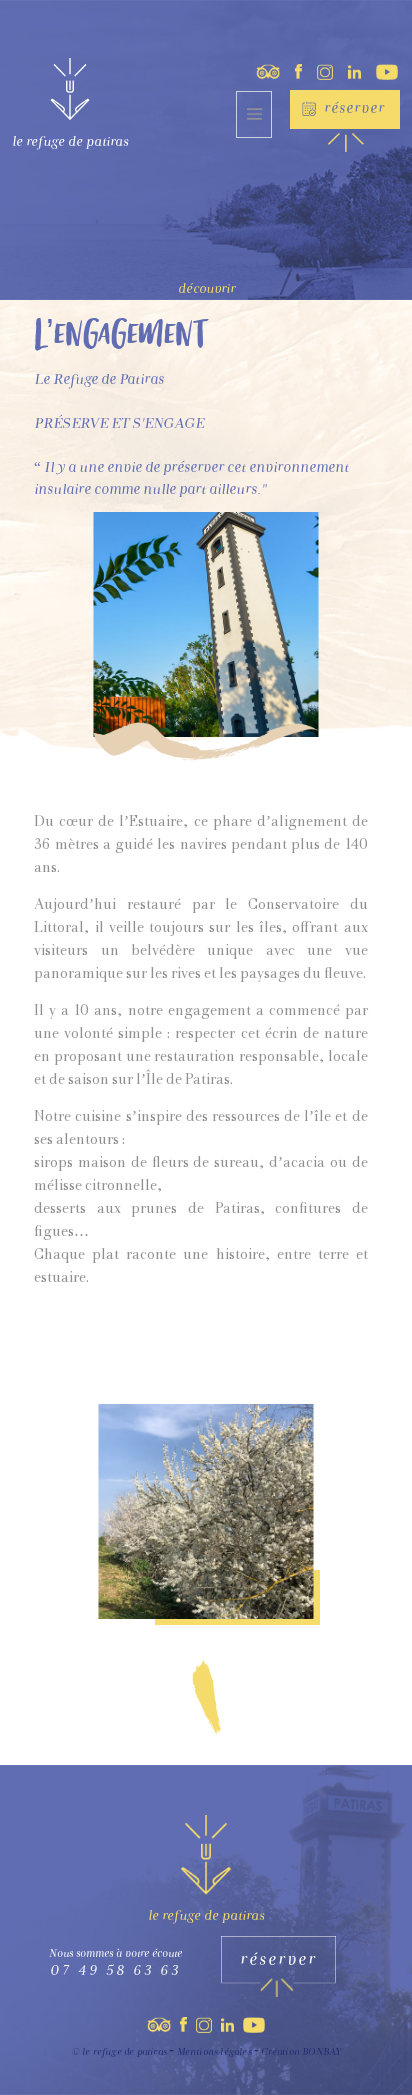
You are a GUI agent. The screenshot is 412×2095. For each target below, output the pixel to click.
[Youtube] (379, 69)
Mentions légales (214, 2053)
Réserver (354, 109)
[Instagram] (317, 69)
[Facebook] (291, 69)
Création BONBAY (301, 2053)
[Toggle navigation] (254, 114)
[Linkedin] (347, 69)
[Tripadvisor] (258, 69)
